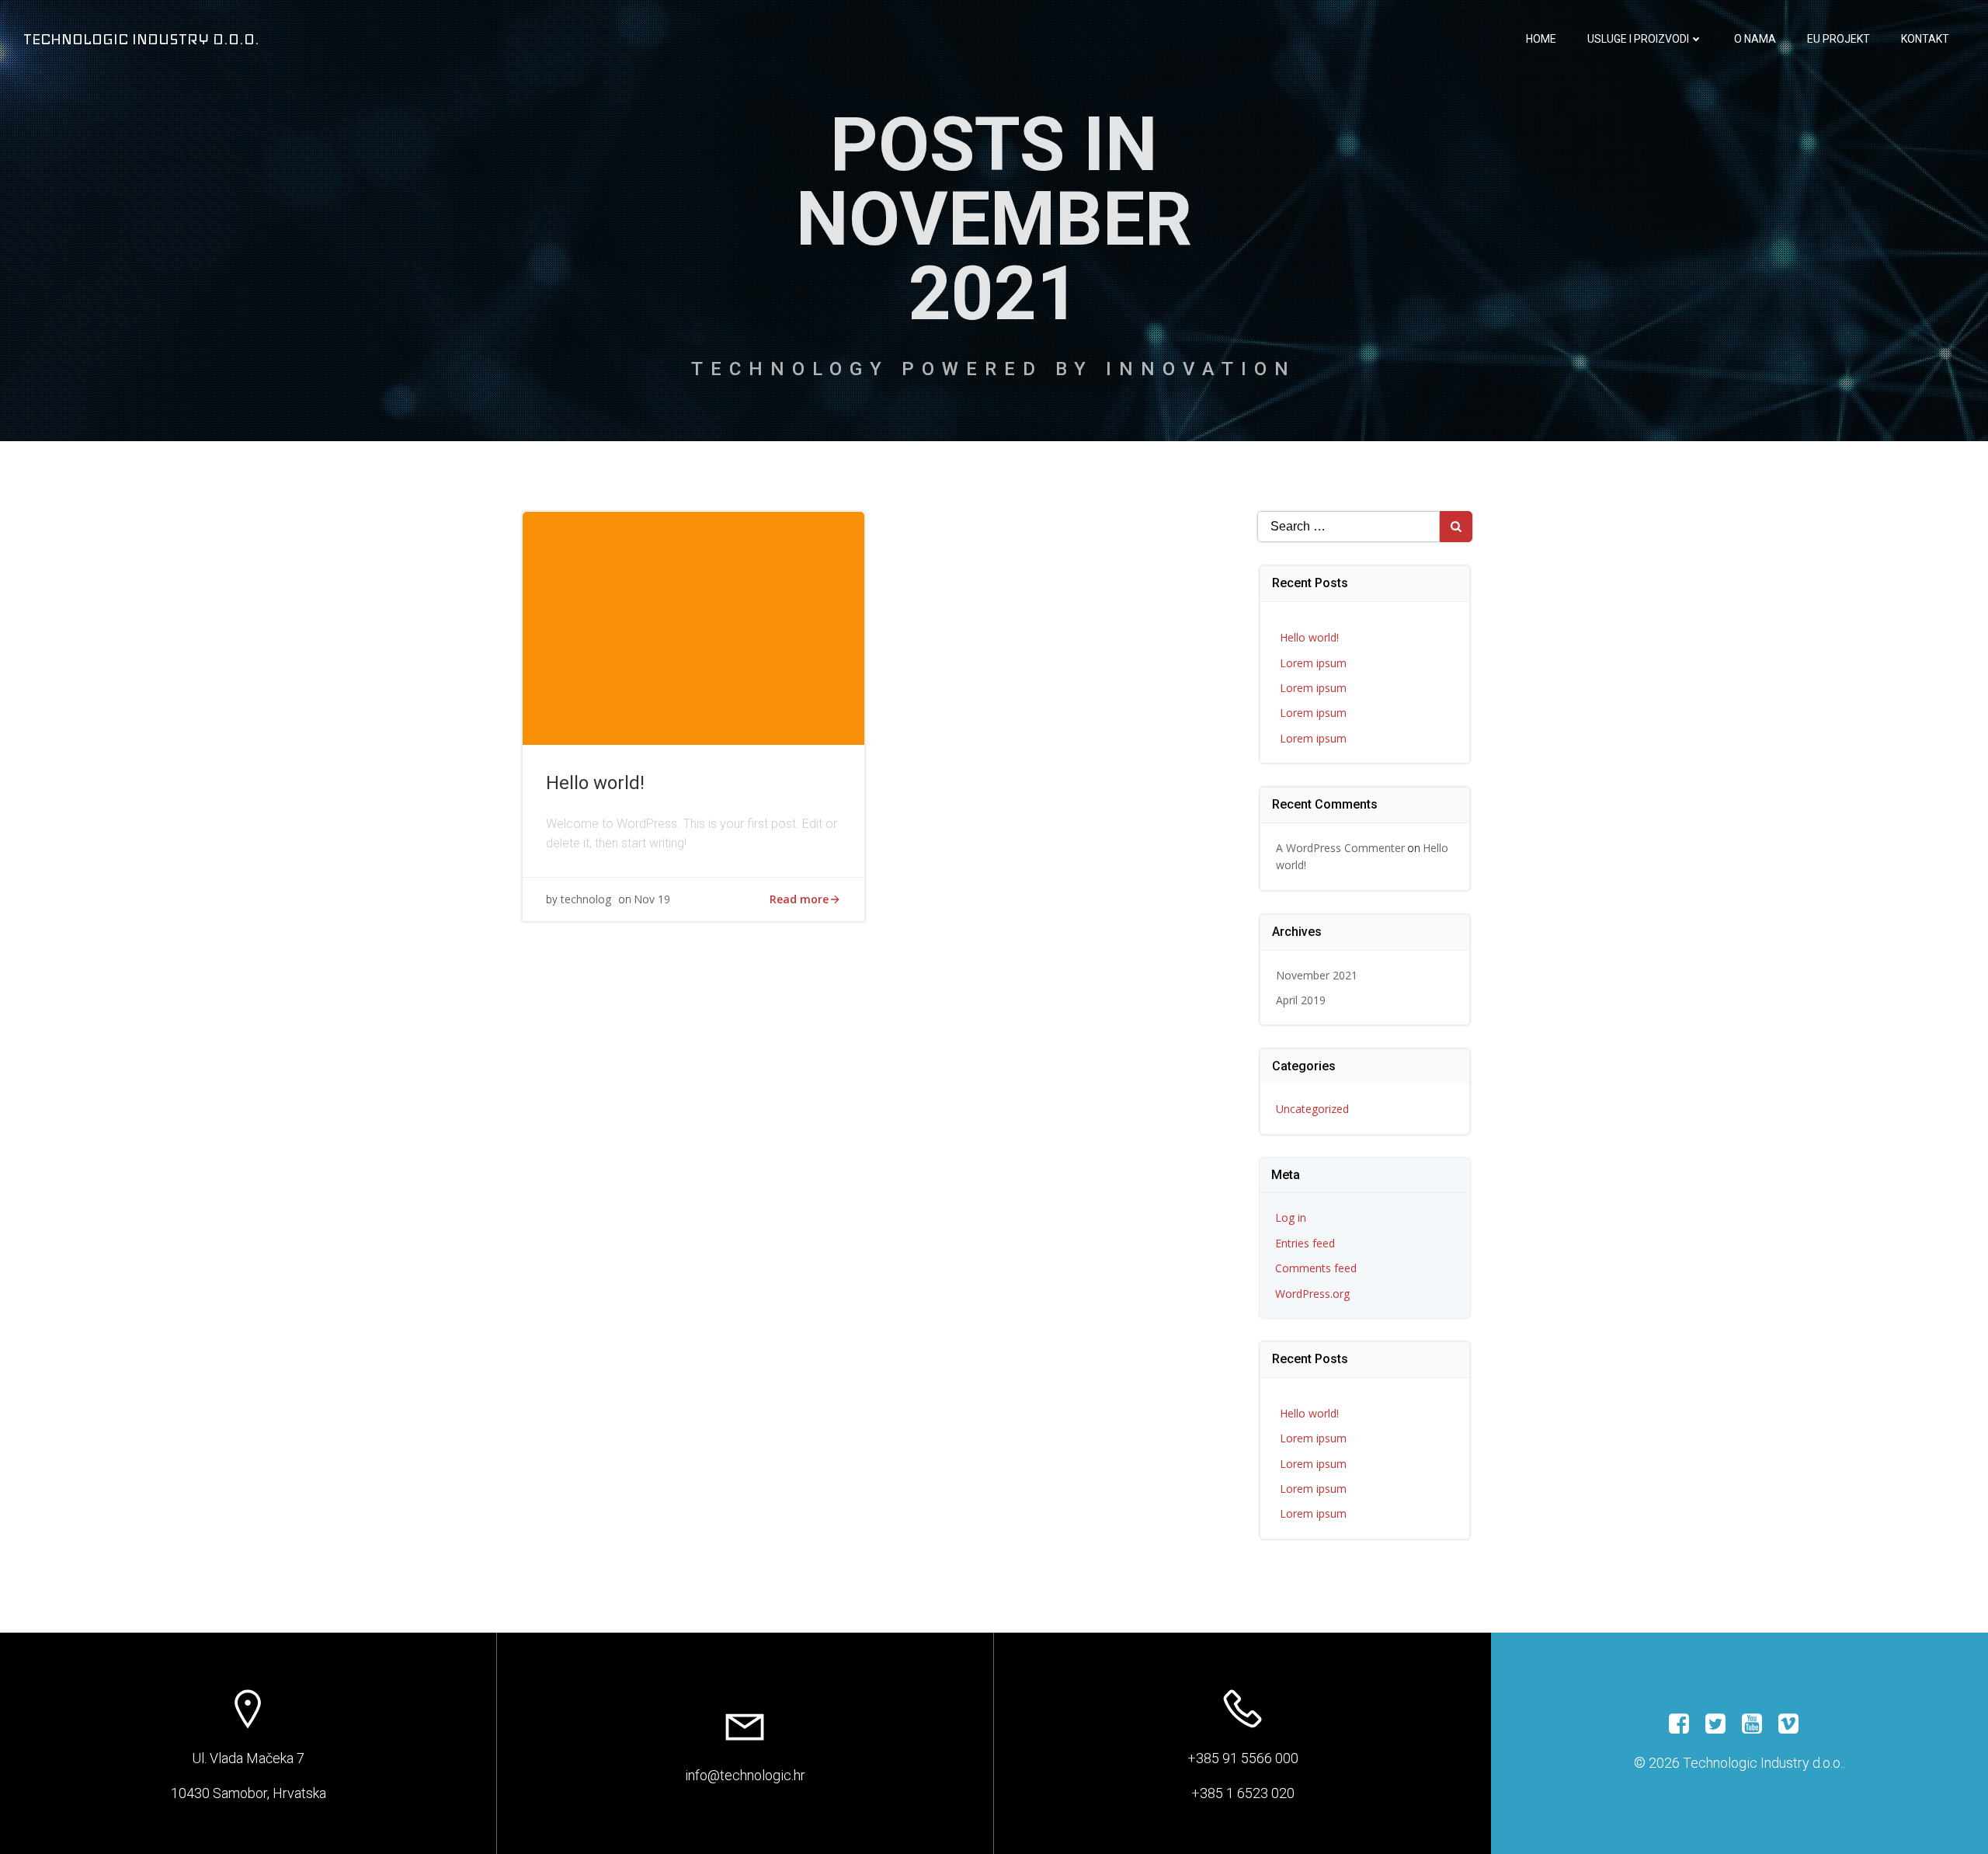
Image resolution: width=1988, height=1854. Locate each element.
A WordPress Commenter (1340, 848)
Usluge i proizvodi (1638, 39)
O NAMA (1755, 39)
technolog (586, 899)
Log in (1291, 1217)
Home (1541, 39)
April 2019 (1301, 1000)
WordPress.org (1312, 1294)
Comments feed (1316, 1268)
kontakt (1925, 39)
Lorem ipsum (1313, 663)
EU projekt (1839, 39)
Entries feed (1305, 1243)
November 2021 (1317, 975)
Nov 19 (652, 899)
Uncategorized (1312, 1109)
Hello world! (1309, 637)
